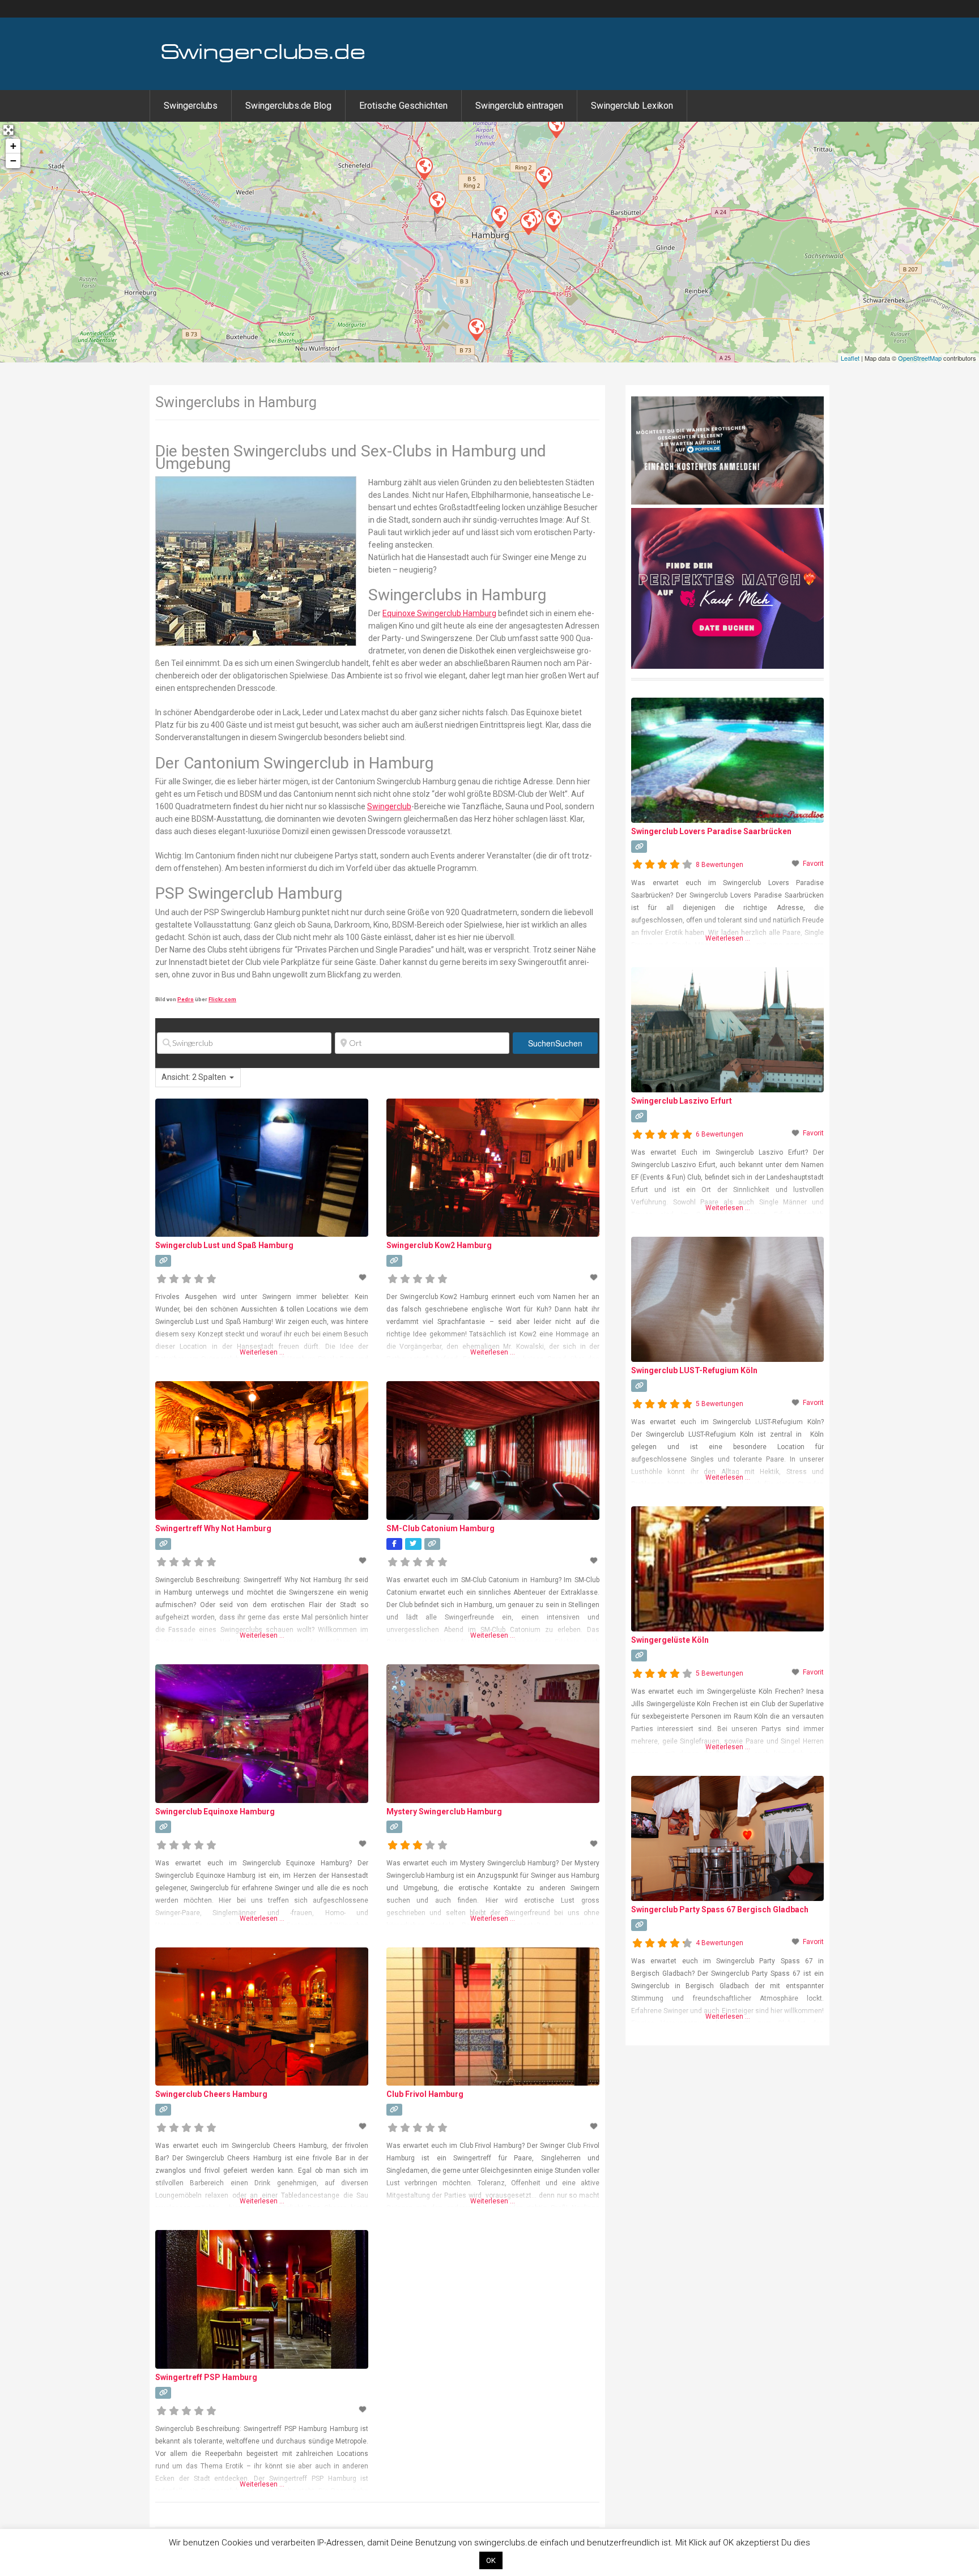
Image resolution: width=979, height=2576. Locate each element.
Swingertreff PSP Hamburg (206, 2377)
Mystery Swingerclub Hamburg (444, 1812)
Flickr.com (222, 999)
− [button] (13, 161)
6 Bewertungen (720, 1134)
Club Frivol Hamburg (425, 2094)
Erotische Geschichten (403, 106)
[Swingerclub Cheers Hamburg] (543, 177)
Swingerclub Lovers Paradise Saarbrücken (711, 831)
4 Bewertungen (720, 1943)
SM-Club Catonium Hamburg (440, 1528)
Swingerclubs (191, 106)
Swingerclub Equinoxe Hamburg (215, 1812)
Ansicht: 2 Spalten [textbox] (194, 1077)
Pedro (186, 999)
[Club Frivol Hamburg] (499, 216)
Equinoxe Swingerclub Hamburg (439, 613)
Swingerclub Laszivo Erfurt (682, 1101)
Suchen (555, 1043)
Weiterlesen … (262, 1352)
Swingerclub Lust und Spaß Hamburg (224, 1245)
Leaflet (850, 358)
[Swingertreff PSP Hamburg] (437, 202)
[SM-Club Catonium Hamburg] (424, 168)
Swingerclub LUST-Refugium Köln (694, 1370)
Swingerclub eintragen (519, 106)
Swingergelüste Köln (670, 1640)
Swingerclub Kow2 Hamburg (439, 1245)
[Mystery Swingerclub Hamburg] (476, 329)
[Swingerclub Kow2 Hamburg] (528, 223)
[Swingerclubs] (263, 61)
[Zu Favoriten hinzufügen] (364, 1278)
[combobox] (198, 1078)
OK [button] (491, 2560)
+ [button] (13, 146)
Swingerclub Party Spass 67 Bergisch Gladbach (720, 1909)
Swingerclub (389, 806)
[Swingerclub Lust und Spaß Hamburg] (553, 220)
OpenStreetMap (920, 358)
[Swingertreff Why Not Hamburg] (556, 126)
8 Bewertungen (720, 865)
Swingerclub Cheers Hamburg (211, 2094)
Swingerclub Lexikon (632, 106)
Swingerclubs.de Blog (288, 106)
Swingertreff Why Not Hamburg (213, 1528)
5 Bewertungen (720, 1404)
